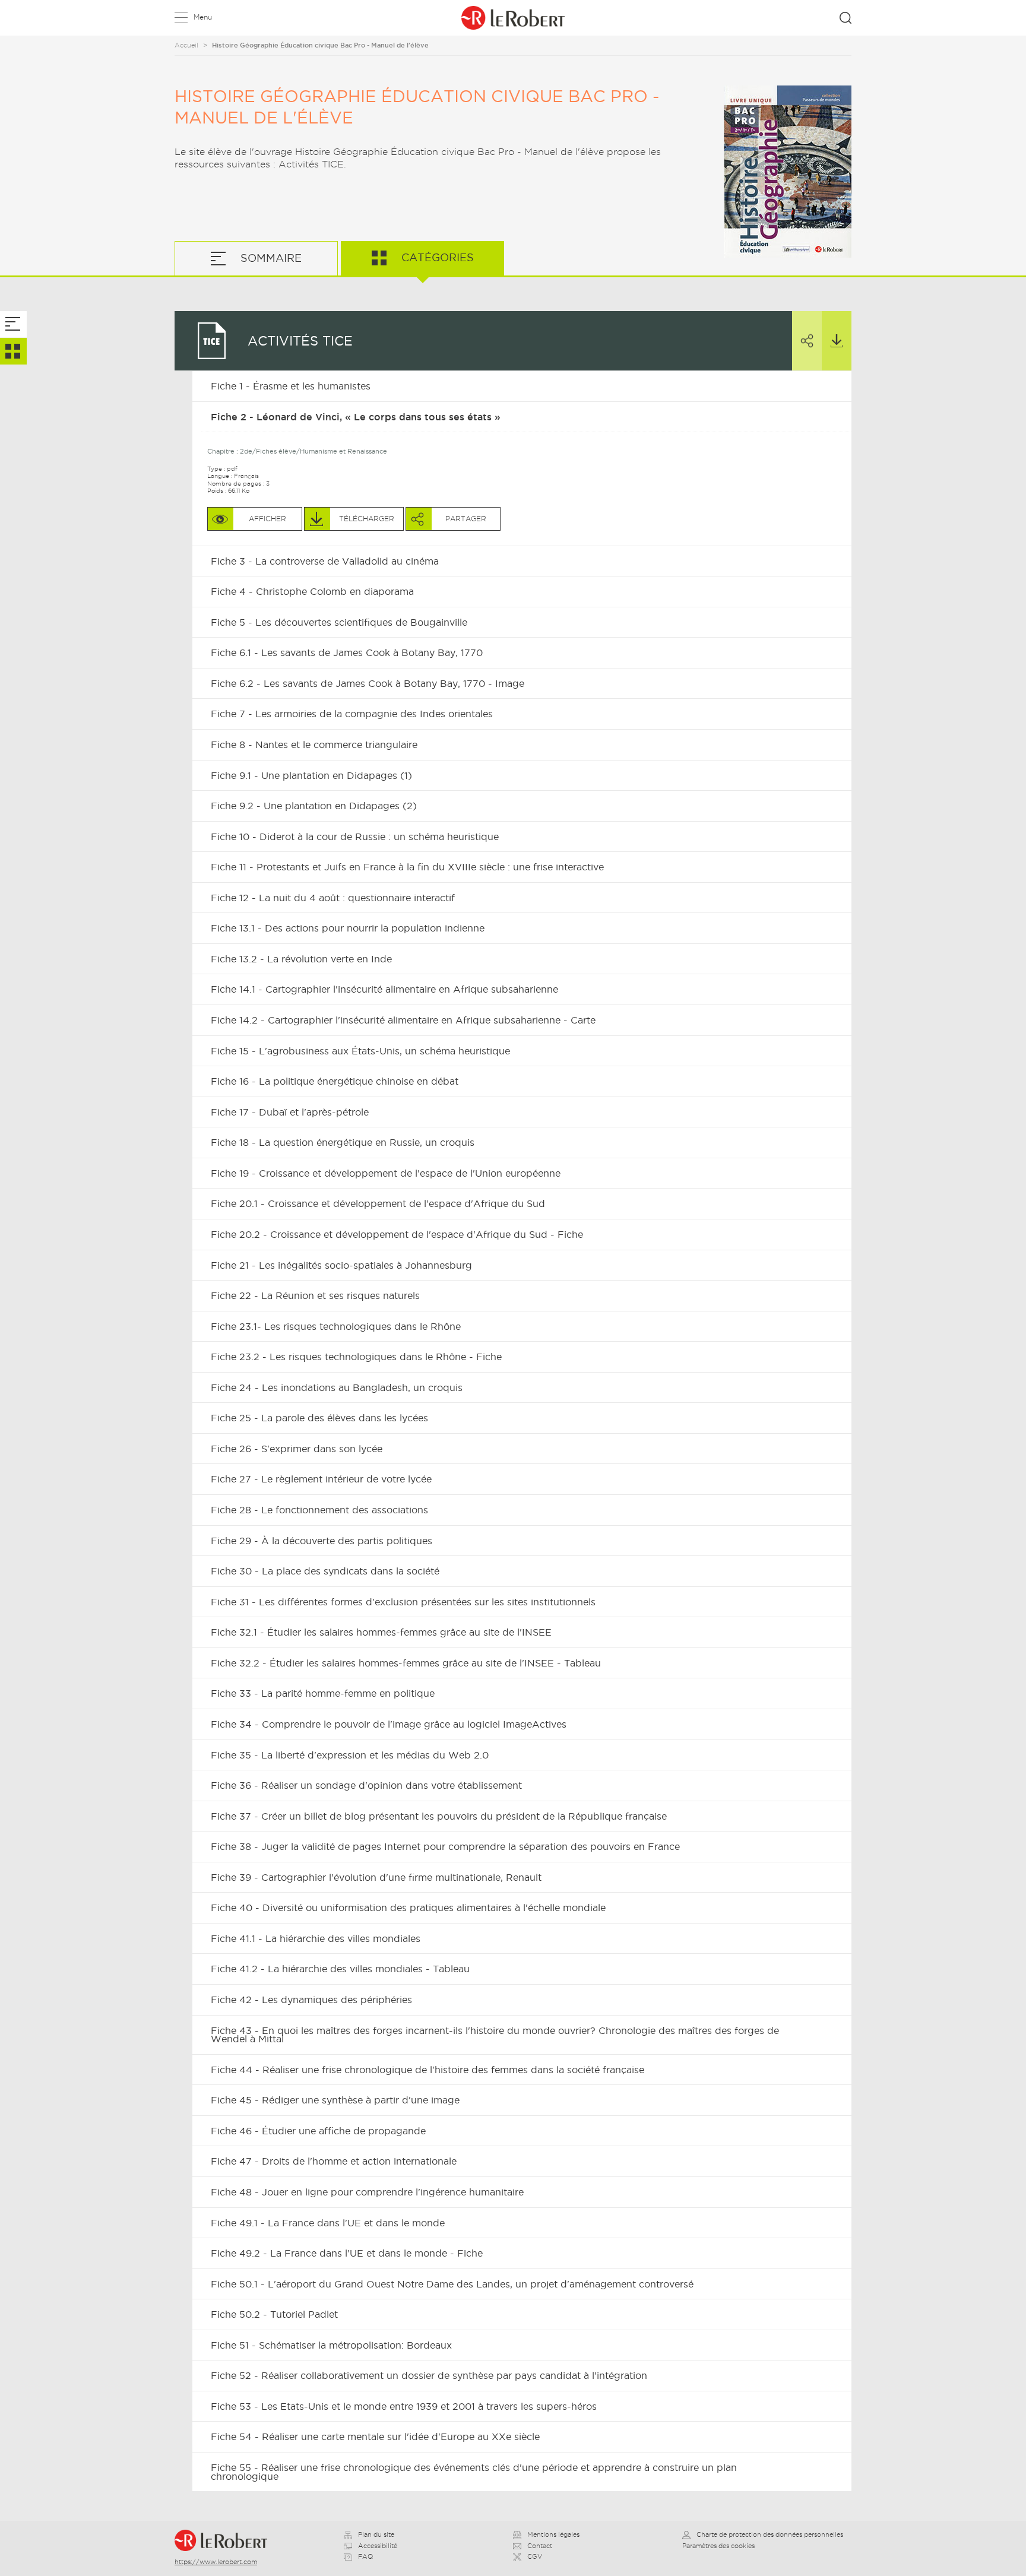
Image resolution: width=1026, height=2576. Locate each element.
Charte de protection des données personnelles (770, 2534)
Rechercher (845, 18)
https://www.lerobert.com (216, 2562)
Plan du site (376, 2534)
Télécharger (837, 341)
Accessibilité (378, 2546)
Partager (807, 341)
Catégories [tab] (436, 257)
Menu (203, 17)
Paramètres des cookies (718, 2546)
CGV (535, 2556)
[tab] (13, 324)
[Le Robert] (226, 2540)
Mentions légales (553, 2534)
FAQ (365, 2556)
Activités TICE (300, 341)
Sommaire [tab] (270, 258)
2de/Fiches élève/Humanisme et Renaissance (313, 451)
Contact (540, 2546)
